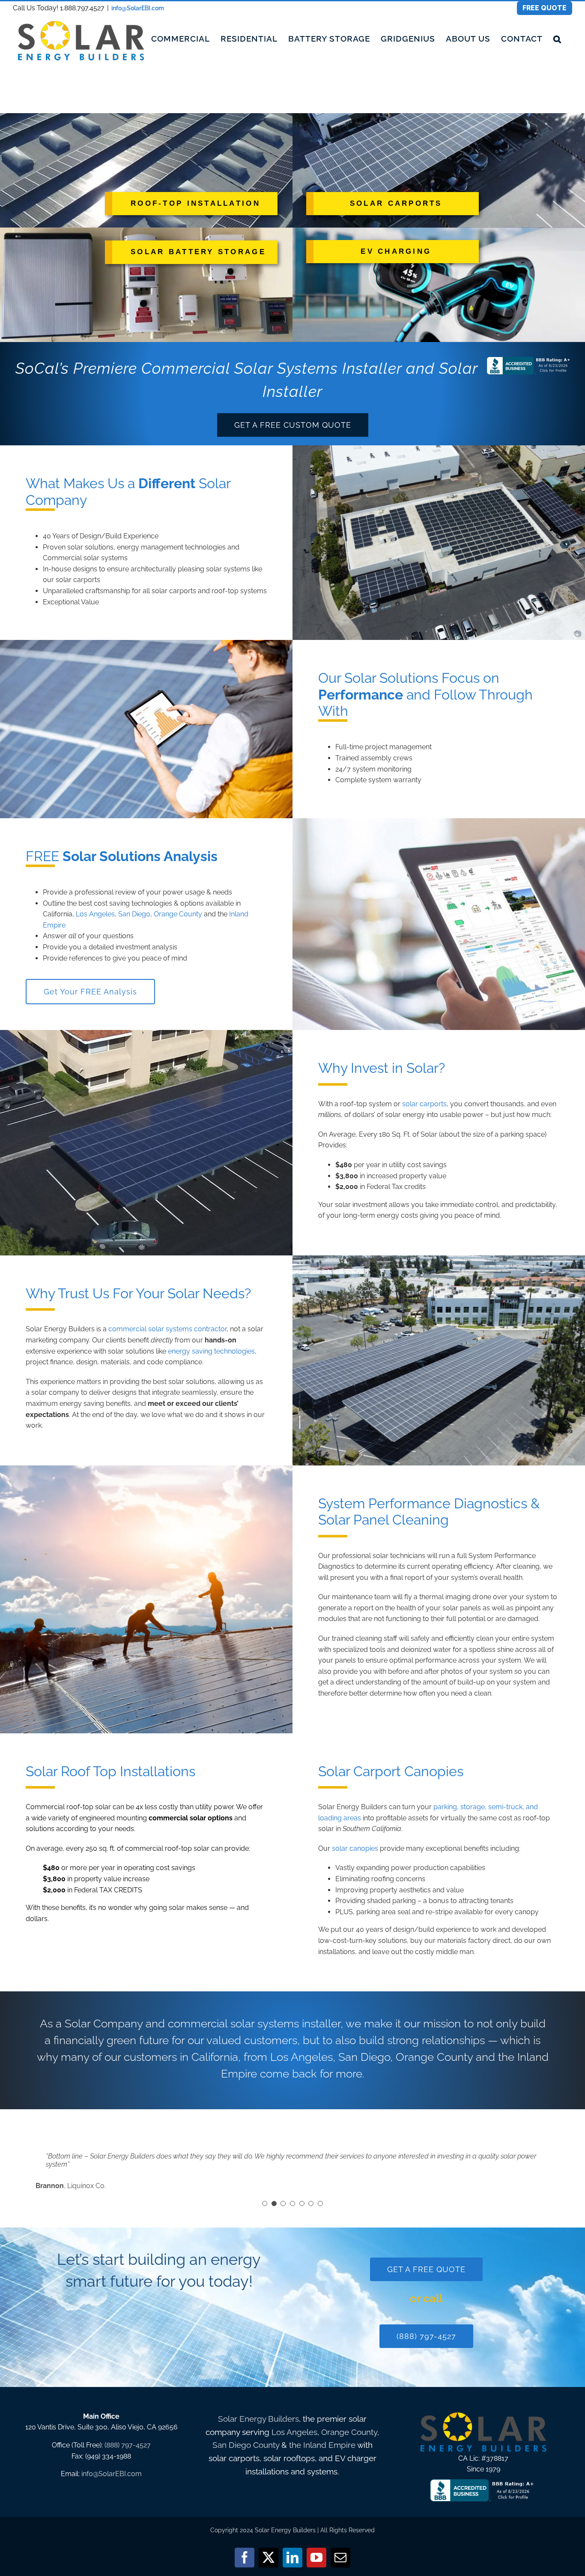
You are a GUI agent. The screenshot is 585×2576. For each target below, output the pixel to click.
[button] (557, 39)
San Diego (134, 914)
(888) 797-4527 (128, 2445)
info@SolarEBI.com (138, 8)
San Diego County (246, 2445)
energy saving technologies (211, 1351)
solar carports (174, 591)
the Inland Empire (322, 2445)
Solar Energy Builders (258, 2419)
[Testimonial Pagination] (265, 2204)
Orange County (178, 914)
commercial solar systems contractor (167, 1329)
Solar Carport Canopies (391, 1771)
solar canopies (355, 1848)
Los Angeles (95, 914)
